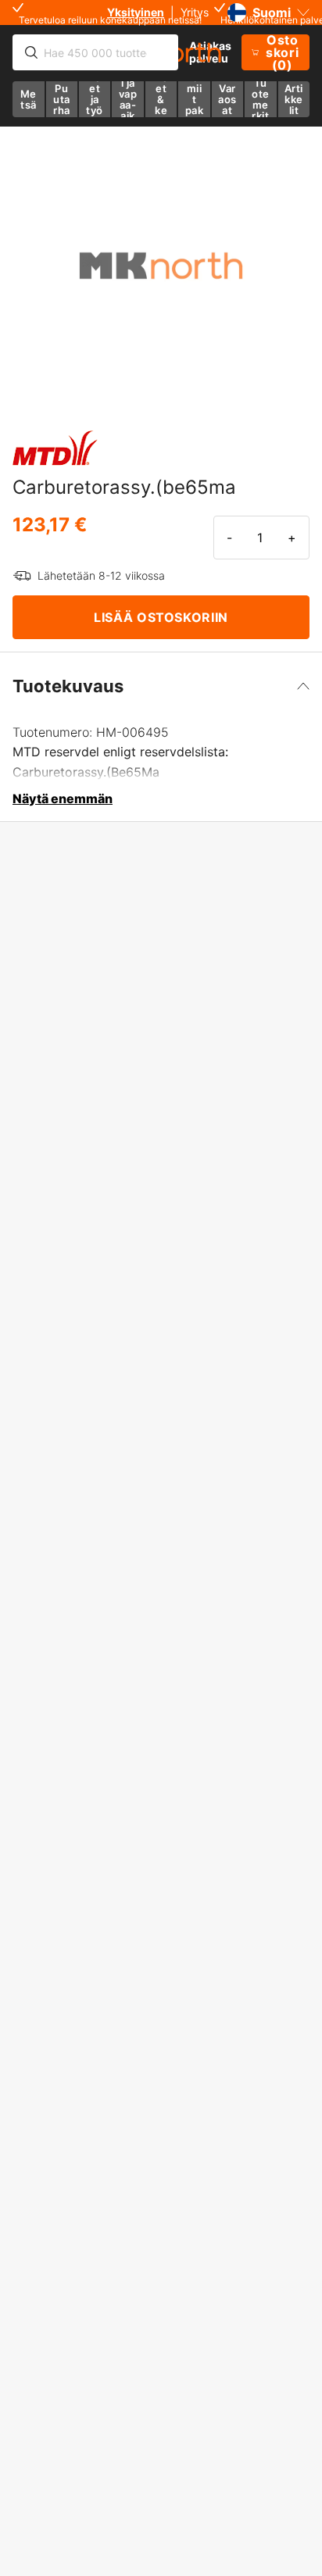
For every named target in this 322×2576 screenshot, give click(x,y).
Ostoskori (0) (282, 52)
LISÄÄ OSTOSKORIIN (161, 617)
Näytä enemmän (63, 799)
